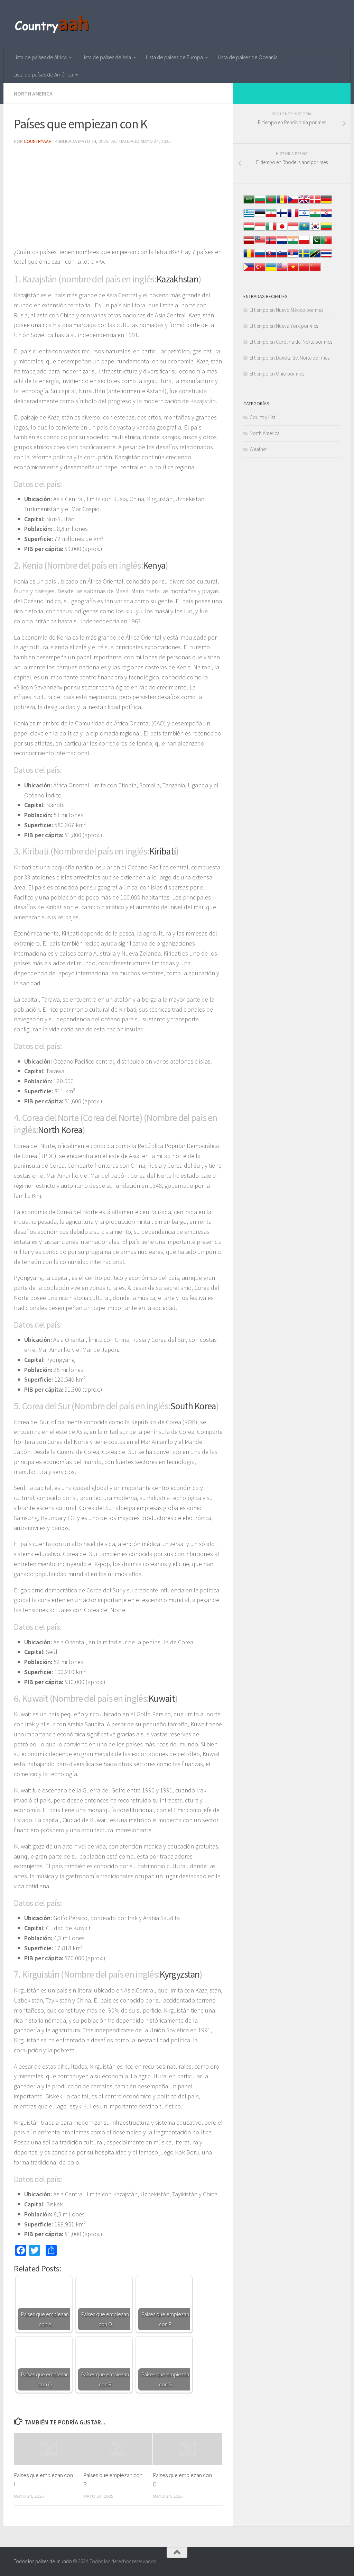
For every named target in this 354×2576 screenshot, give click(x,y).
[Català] (282, 203)
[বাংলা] (271, 203)
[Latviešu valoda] (249, 243)
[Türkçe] (260, 270)
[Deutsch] (326, 203)
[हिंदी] (315, 216)
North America (33, 93)
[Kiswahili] (315, 257)
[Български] (260, 203)
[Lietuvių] (326, 230)
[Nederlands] (282, 243)
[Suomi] (282, 216)
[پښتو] (315, 243)
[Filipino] (249, 270)
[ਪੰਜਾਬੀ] (293, 243)
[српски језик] (293, 257)
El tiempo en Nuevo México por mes (286, 310)
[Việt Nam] (293, 270)
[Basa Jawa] (293, 230)
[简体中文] (304, 270)
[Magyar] (249, 230)
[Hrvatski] (326, 216)
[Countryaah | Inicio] (53, 24)
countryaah (38, 141)
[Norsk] (271, 243)
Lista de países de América (43, 74)
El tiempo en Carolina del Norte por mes (291, 342)
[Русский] (260, 257)
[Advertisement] (118, 199)
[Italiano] (271, 230)
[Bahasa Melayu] (260, 243)
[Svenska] (304, 257)
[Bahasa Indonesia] (260, 230)
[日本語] (282, 230)
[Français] (293, 216)
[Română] (249, 257)
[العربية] (249, 203)
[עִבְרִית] (304, 216)
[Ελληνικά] (249, 216)
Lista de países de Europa (174, 57)
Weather (258, 449)
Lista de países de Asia (106, 57)
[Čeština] (293, 203)
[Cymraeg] (304, 203)
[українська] (271, 270)
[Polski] (304, 243)
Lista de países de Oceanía (248, 57)
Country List (262, 417)
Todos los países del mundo (43, 2561)
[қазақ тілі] (304, 230)
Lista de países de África (40, 57)
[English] (282, 270)
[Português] (326, 243)
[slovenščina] (282, 257)
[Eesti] (260, 216)
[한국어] (315, 230)
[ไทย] (326, 257)
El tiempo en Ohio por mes (277, 374)
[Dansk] (315, 203)
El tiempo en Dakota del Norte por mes (290, 358)
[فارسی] (271, 216)
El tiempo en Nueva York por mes (284, 326)
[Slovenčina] (271, 257)
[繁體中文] (315, 270)
